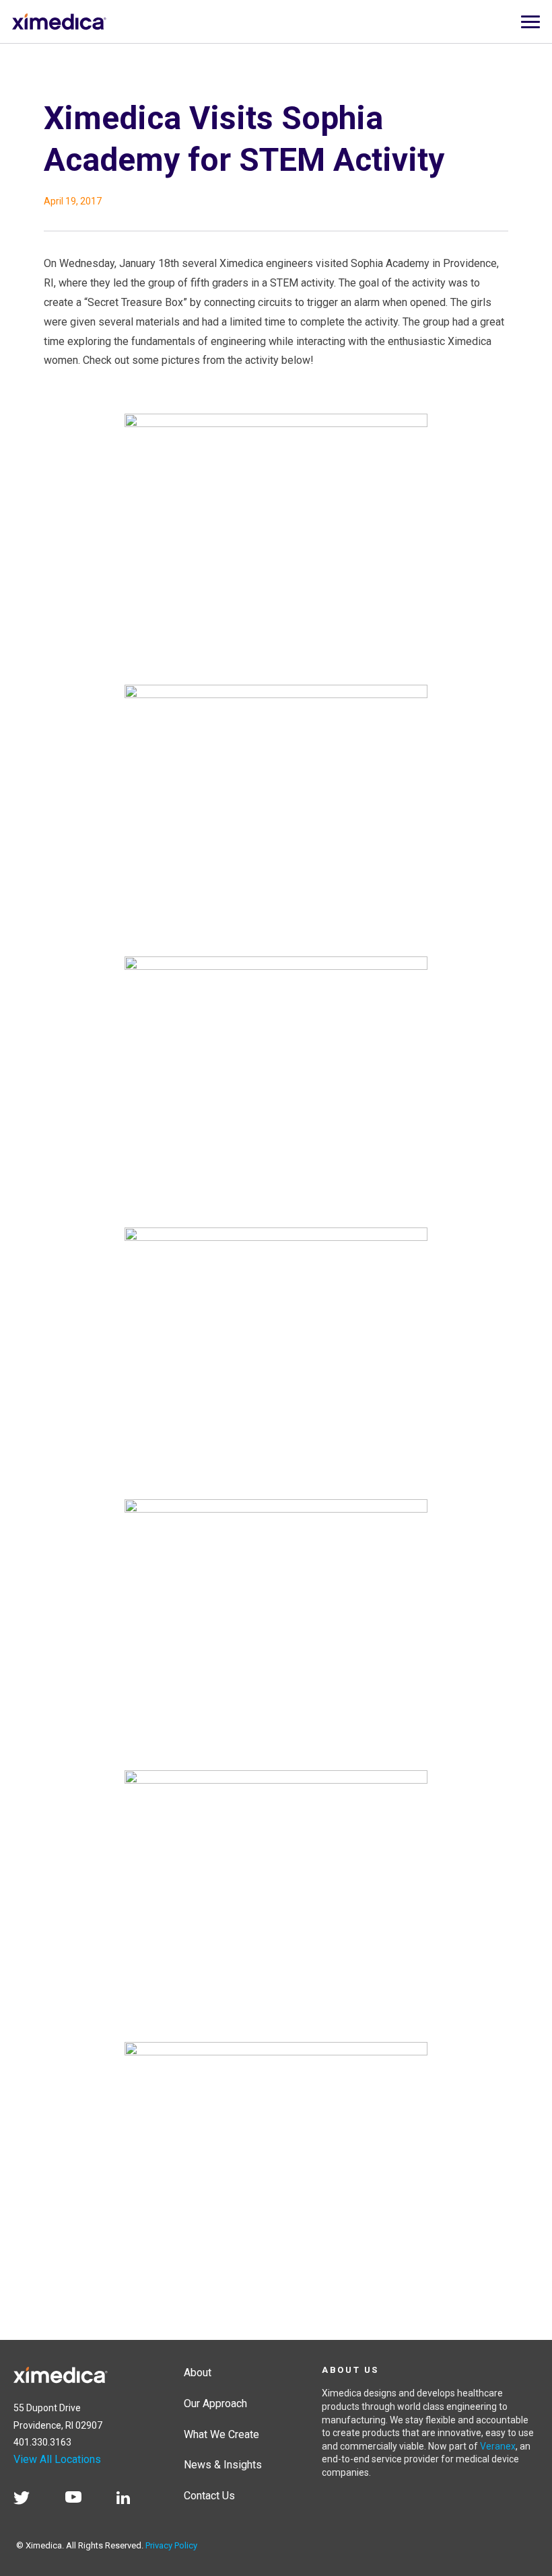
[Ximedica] (61, 2373)
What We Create (221, 2434)
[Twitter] (28, 2500)
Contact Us (209, 2496)
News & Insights (223, 2465)
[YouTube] (80, 2500)
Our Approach (215, 2403)
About (198, 2373)
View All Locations (57, 2459)
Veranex (498, 2446)
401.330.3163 (42, 2442)
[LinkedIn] (130, 2500)
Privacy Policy (171, 2545)
